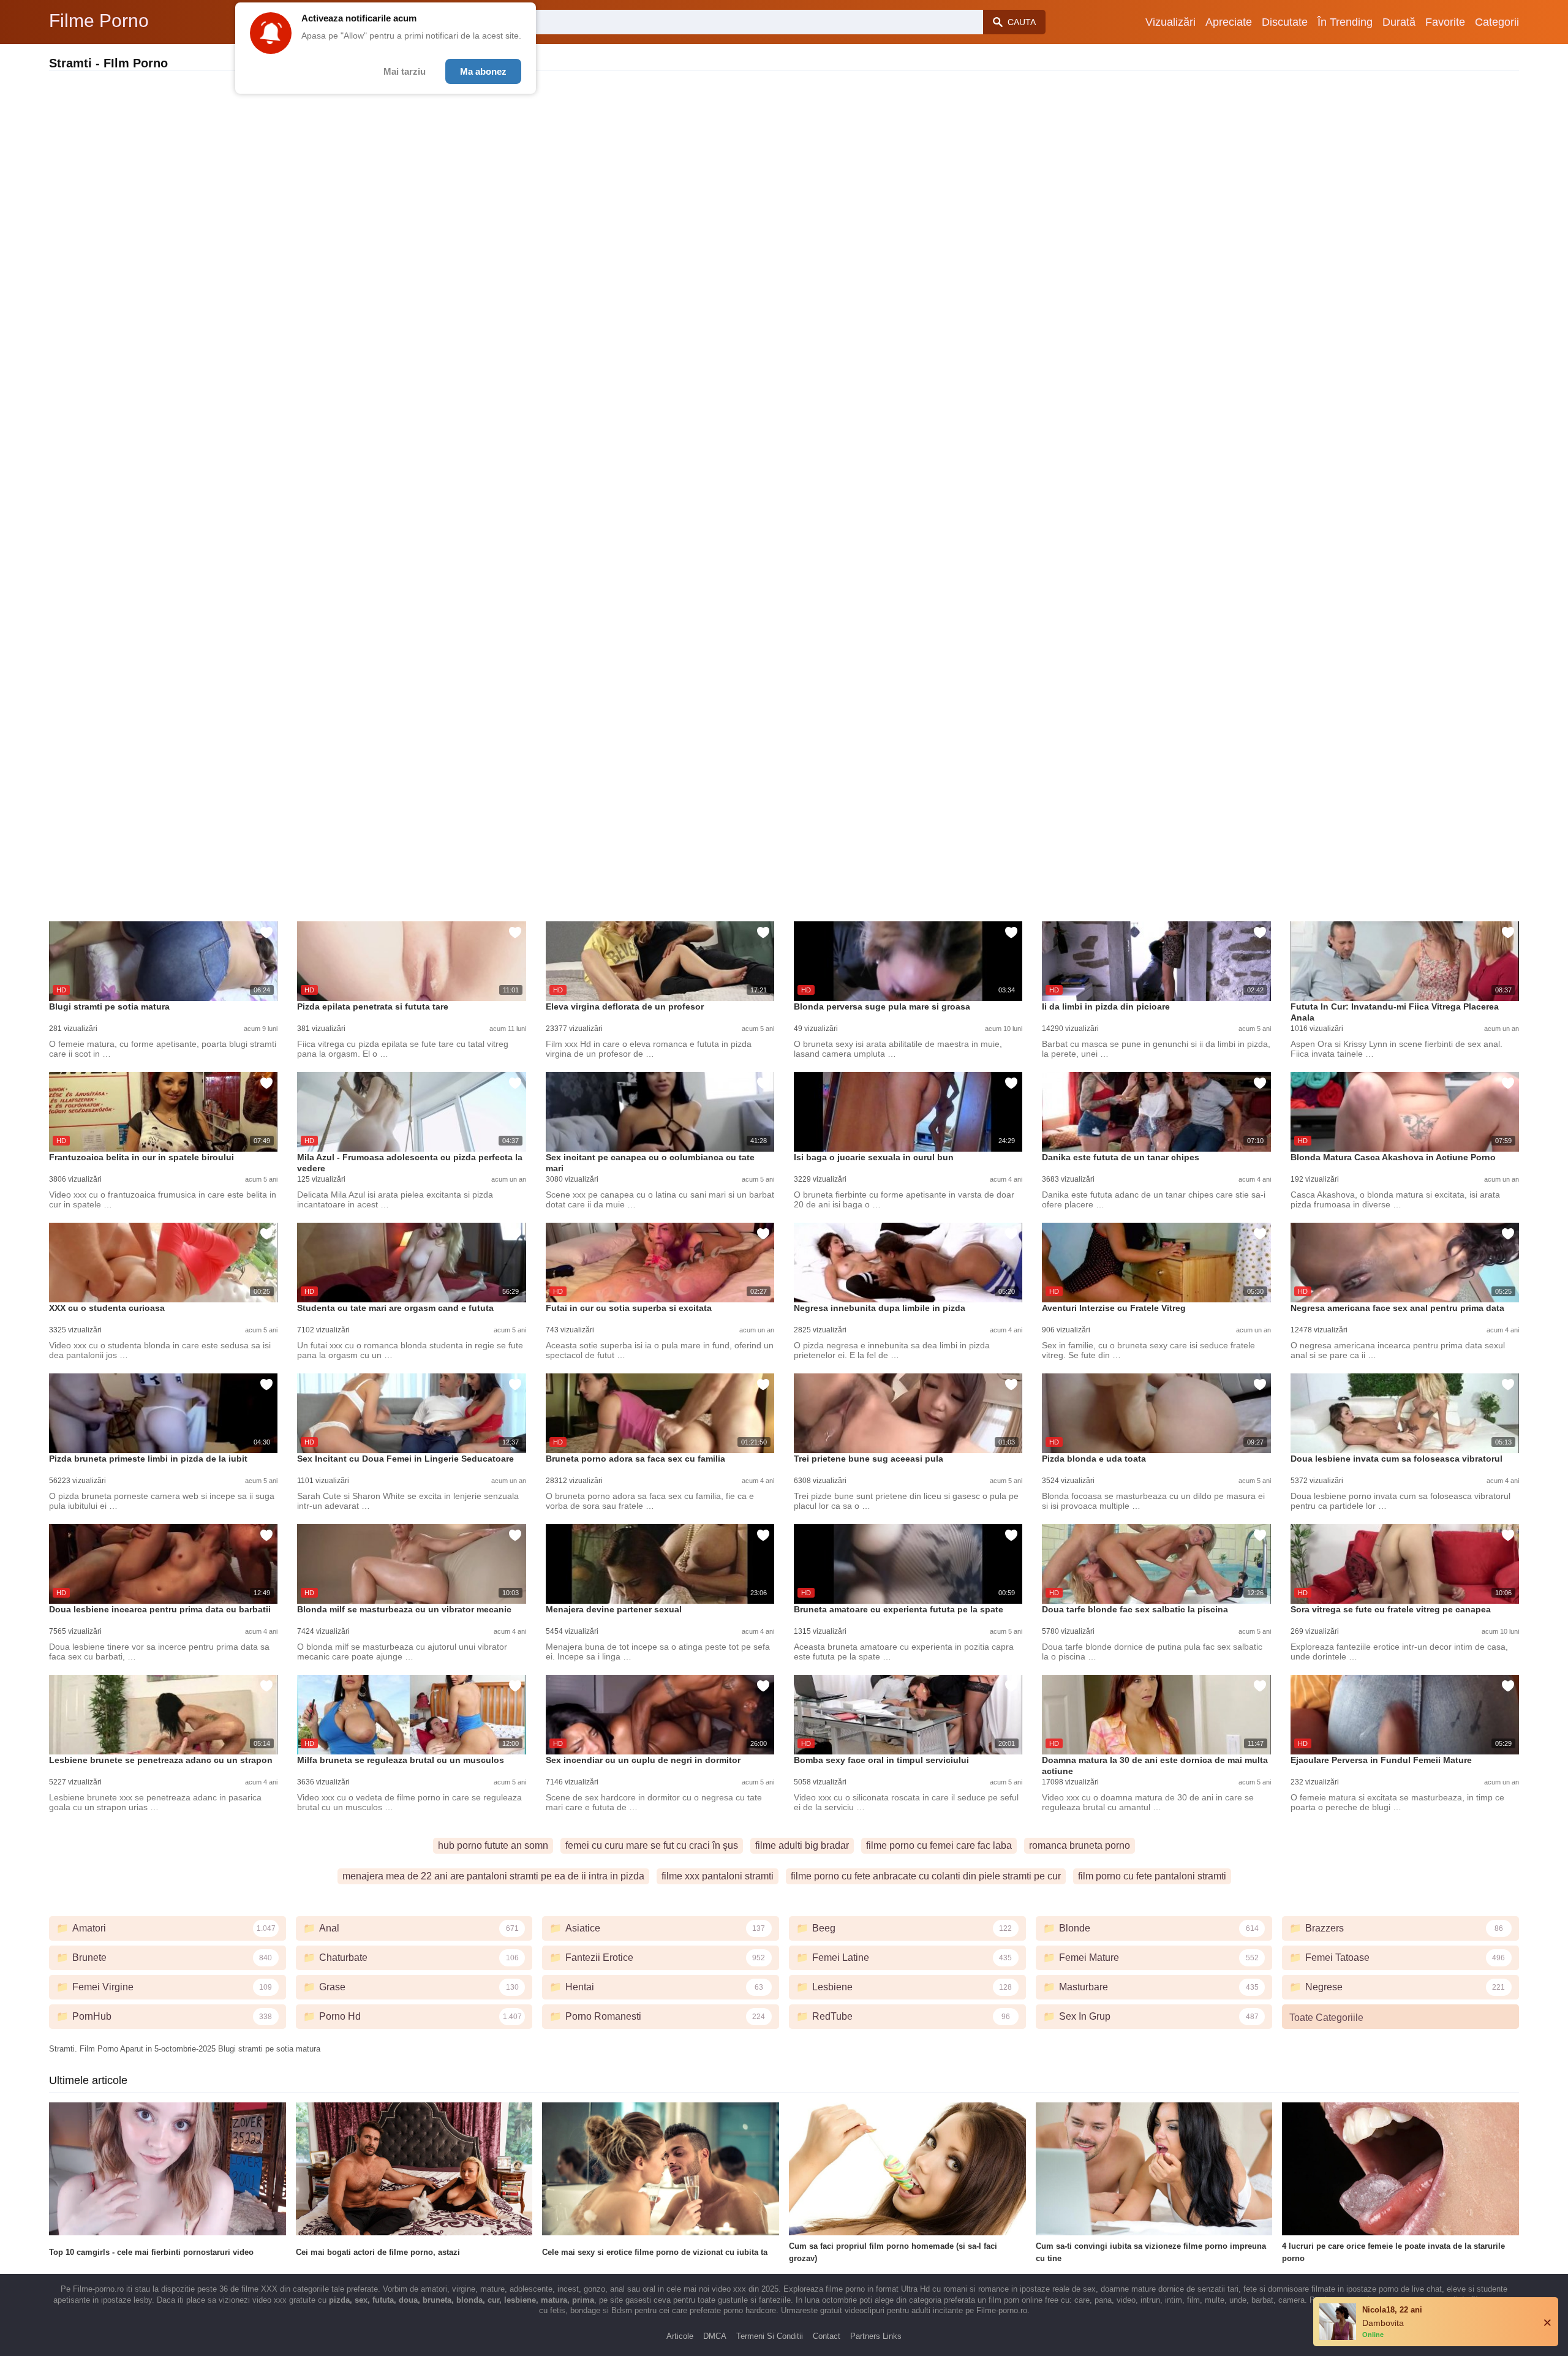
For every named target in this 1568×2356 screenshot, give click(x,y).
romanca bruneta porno (1080, 1845)
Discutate (1285, 22)
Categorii (1497, 22)
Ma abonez (483, 71)
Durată (1399, 22)
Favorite (1445, 22)
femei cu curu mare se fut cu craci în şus (652, 1845)
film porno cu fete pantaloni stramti (1152, 1876)
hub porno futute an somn (493, 1845)
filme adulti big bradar (802, 1845)
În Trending (1345, 22)
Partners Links (876, 2336)
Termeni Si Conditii (770, 2336)
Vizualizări (1170, 22)
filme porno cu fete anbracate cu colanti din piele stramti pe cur (926, 1876)
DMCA (715, 2336)
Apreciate (1229, 22)
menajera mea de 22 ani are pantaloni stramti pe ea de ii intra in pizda (493, 1876)
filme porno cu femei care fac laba (939, 1845)
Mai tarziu (405, 71)
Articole (680, 2336)
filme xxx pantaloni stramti (718, 1876)
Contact (827, 2336)
